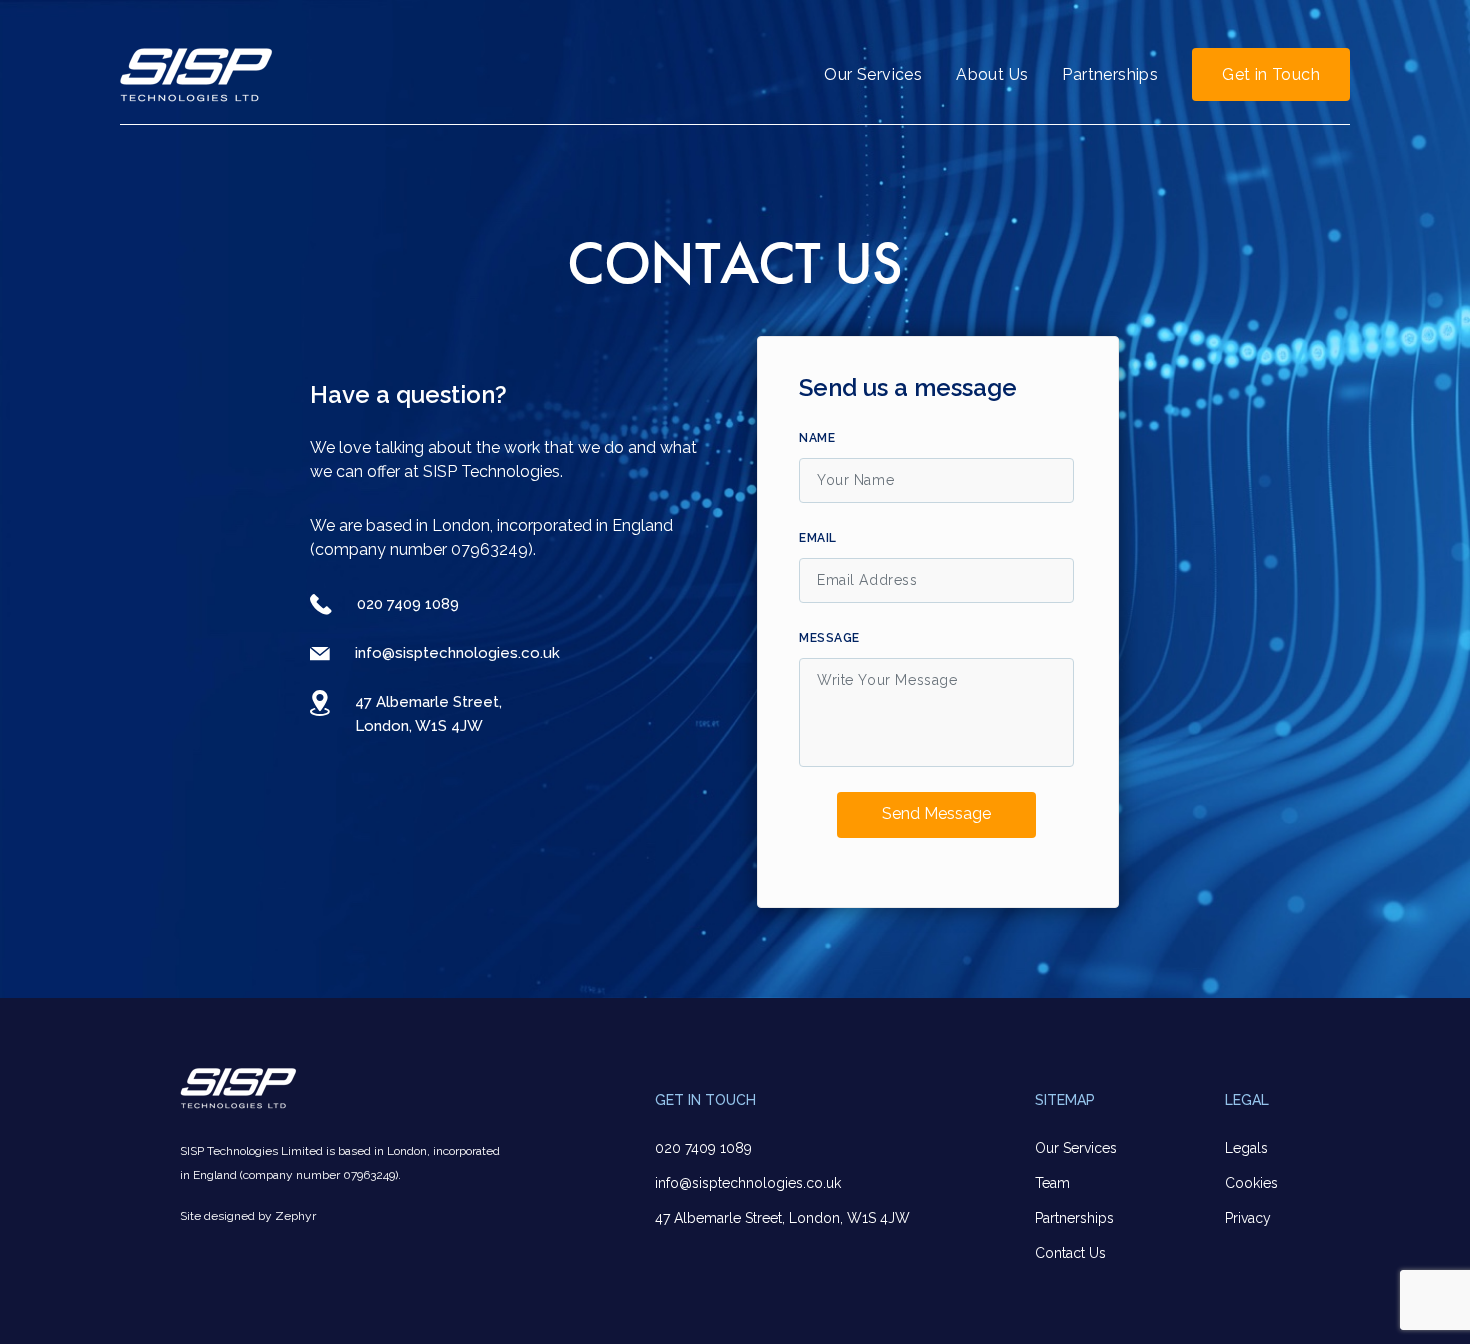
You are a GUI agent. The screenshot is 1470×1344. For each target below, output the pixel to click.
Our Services (873, 74)
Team (1052, 1183)
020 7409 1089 (408, 604)
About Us (992, 74)
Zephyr (295, 1216)
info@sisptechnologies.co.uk (457, 653)
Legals (1246, 1148)
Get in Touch (1271, 74)
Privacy (1248, 1218)
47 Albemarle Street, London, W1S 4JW (782, 1218)
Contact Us (1070, 1253)
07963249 (489, 549)
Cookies (1251, 1183)
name (817, 438)
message (829, 638)
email (818, 538)
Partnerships (1110, 74)
